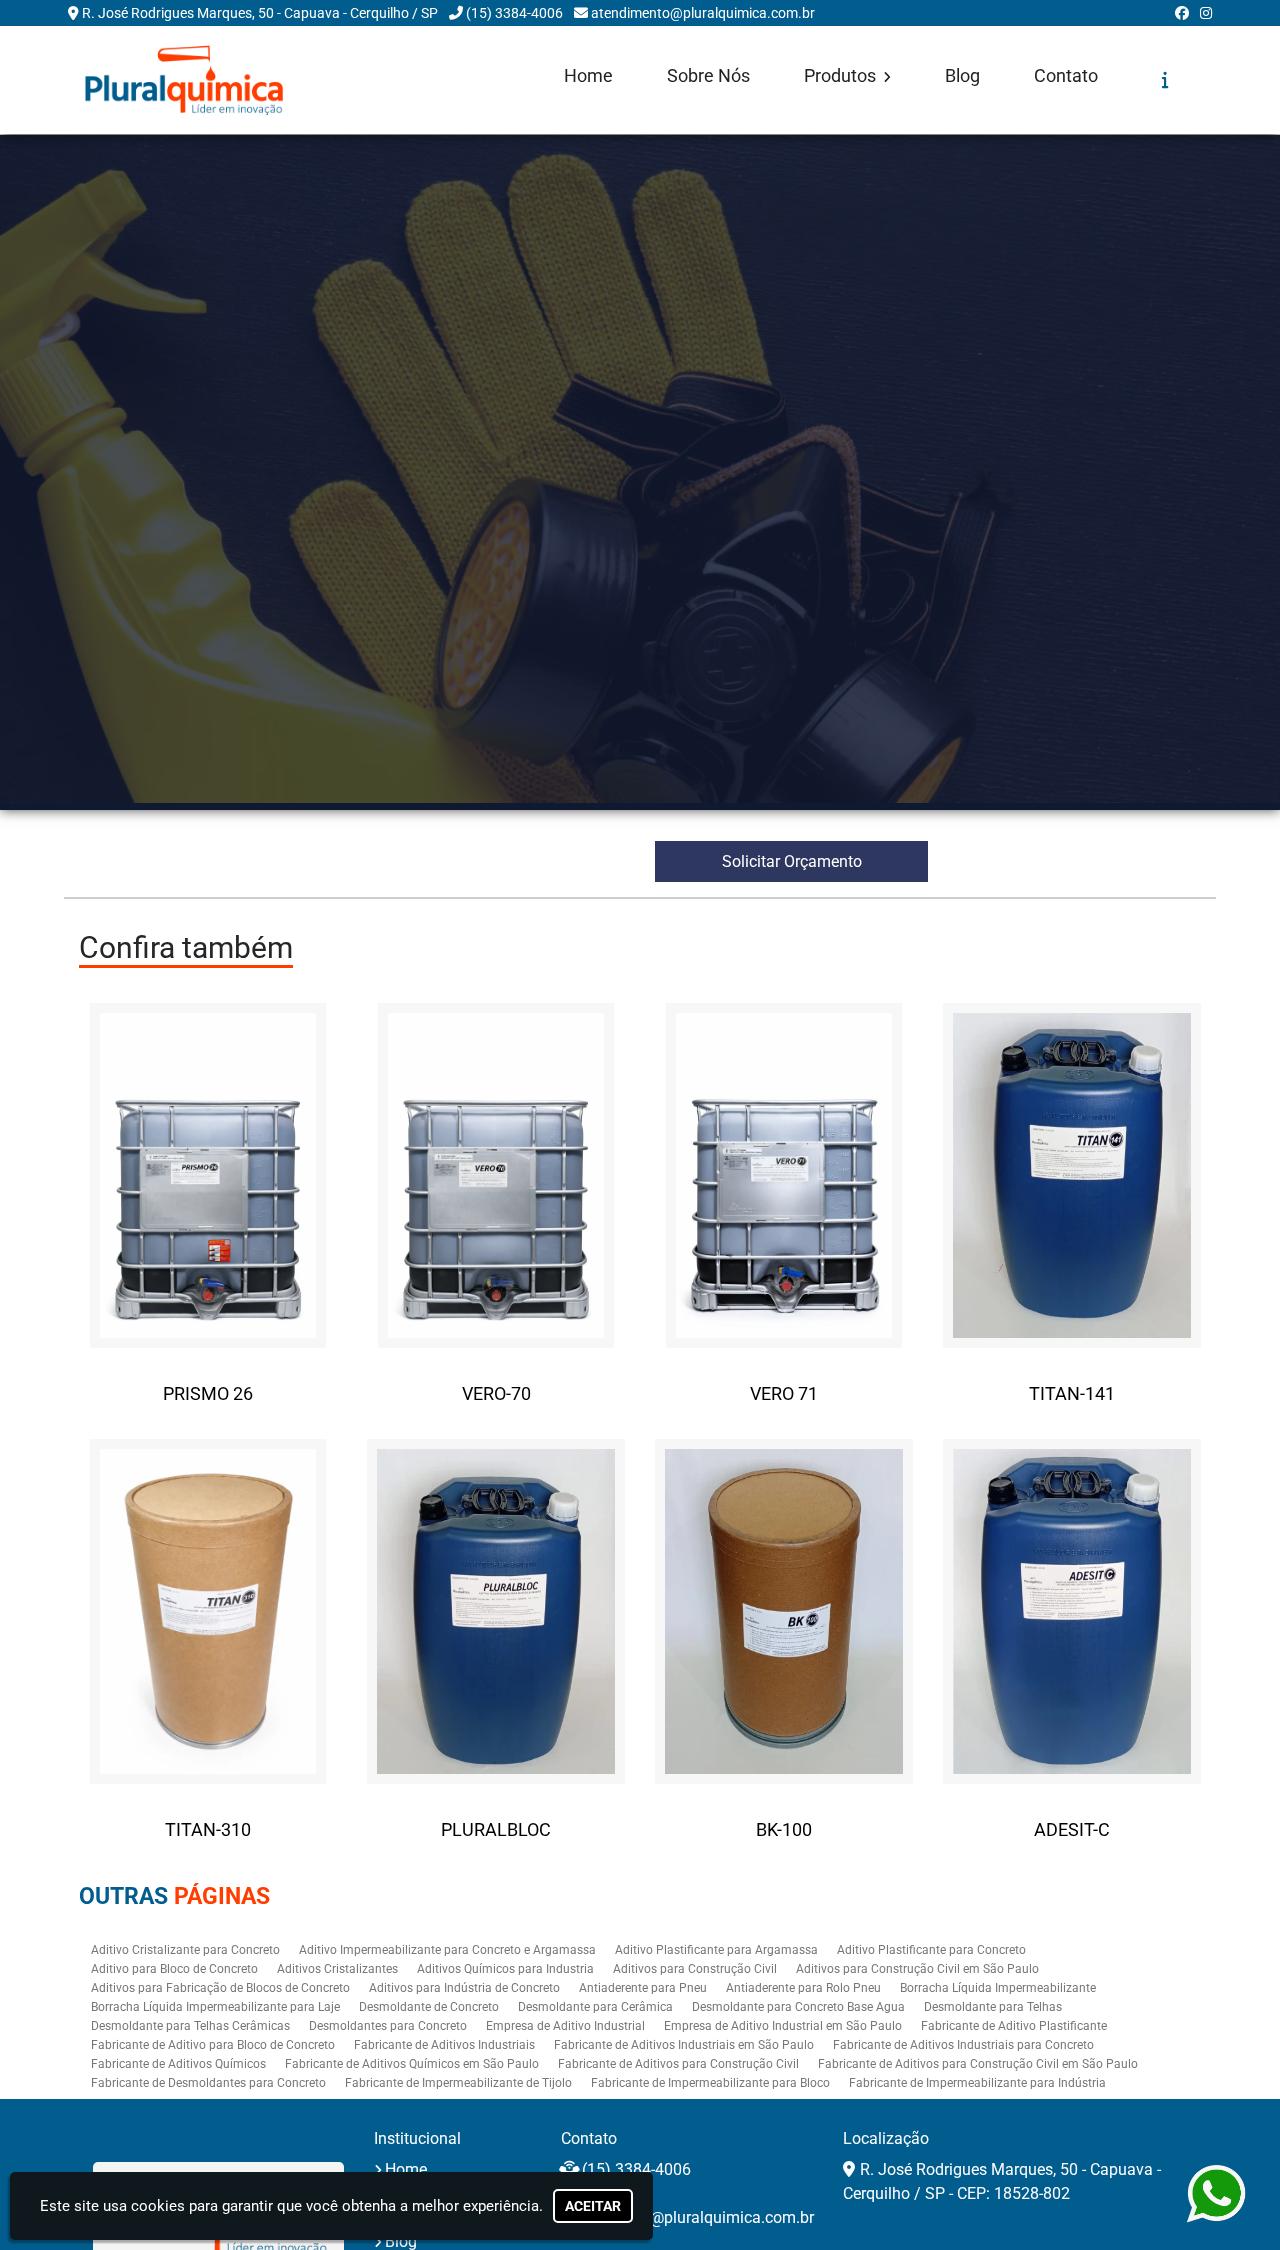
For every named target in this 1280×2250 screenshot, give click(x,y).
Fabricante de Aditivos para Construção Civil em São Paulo (978, 2064)
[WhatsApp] (1211, 2193)
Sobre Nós (708, 76)
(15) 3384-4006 (514, 13)
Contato (1066, 76)
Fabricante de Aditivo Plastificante (1014, 2026)
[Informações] (1165, 80)
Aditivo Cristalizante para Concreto (185, 1950)
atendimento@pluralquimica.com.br (703, 13)
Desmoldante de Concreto (429, 2007)
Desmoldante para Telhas (993, 2007)
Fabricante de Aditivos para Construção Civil (678, 2064)
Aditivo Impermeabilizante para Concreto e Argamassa (447, 1950)
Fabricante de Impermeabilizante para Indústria (977, 2083)
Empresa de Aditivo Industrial (565, 2026)
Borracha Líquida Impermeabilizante (998, 1988)
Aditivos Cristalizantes (337, 1969)
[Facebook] (1182, 13)
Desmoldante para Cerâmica (595, 2007)
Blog (962, 76)
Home (588, 76)
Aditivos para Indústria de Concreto (464, 1988)
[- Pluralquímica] (184, 80)
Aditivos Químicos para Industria (505, 1969)
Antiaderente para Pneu (643, 1988)
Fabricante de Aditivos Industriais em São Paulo (684, 2045)
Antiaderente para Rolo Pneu (803, 1988)
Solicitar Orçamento (792, 861)
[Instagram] (1206, 13)
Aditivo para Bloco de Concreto (174, 1969)
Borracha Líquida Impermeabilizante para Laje (215, 2007)
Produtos (842, 76)
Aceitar (593, 2206)
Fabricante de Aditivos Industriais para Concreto (963, 2045)
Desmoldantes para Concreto (388, 2026)
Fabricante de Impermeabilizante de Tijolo (458, 2083)
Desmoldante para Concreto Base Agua (798, 2007)
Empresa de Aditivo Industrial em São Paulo (783, 2026)
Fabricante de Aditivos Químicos (178, 2064)
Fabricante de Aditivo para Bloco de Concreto (213, 2045)
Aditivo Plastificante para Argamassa (716, 1950)
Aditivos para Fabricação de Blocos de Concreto (220, 1988)
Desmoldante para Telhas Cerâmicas (190, 2026)
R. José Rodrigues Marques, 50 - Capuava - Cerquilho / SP (260, 13)
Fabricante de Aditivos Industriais (444, 2045)
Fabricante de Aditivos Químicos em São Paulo (412, 2064)
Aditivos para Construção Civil (695, 1969)
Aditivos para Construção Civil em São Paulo (917, 1969)
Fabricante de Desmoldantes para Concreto (208, 2083)
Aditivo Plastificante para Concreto (931, 1950)
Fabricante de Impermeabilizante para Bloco (710, 2083)
